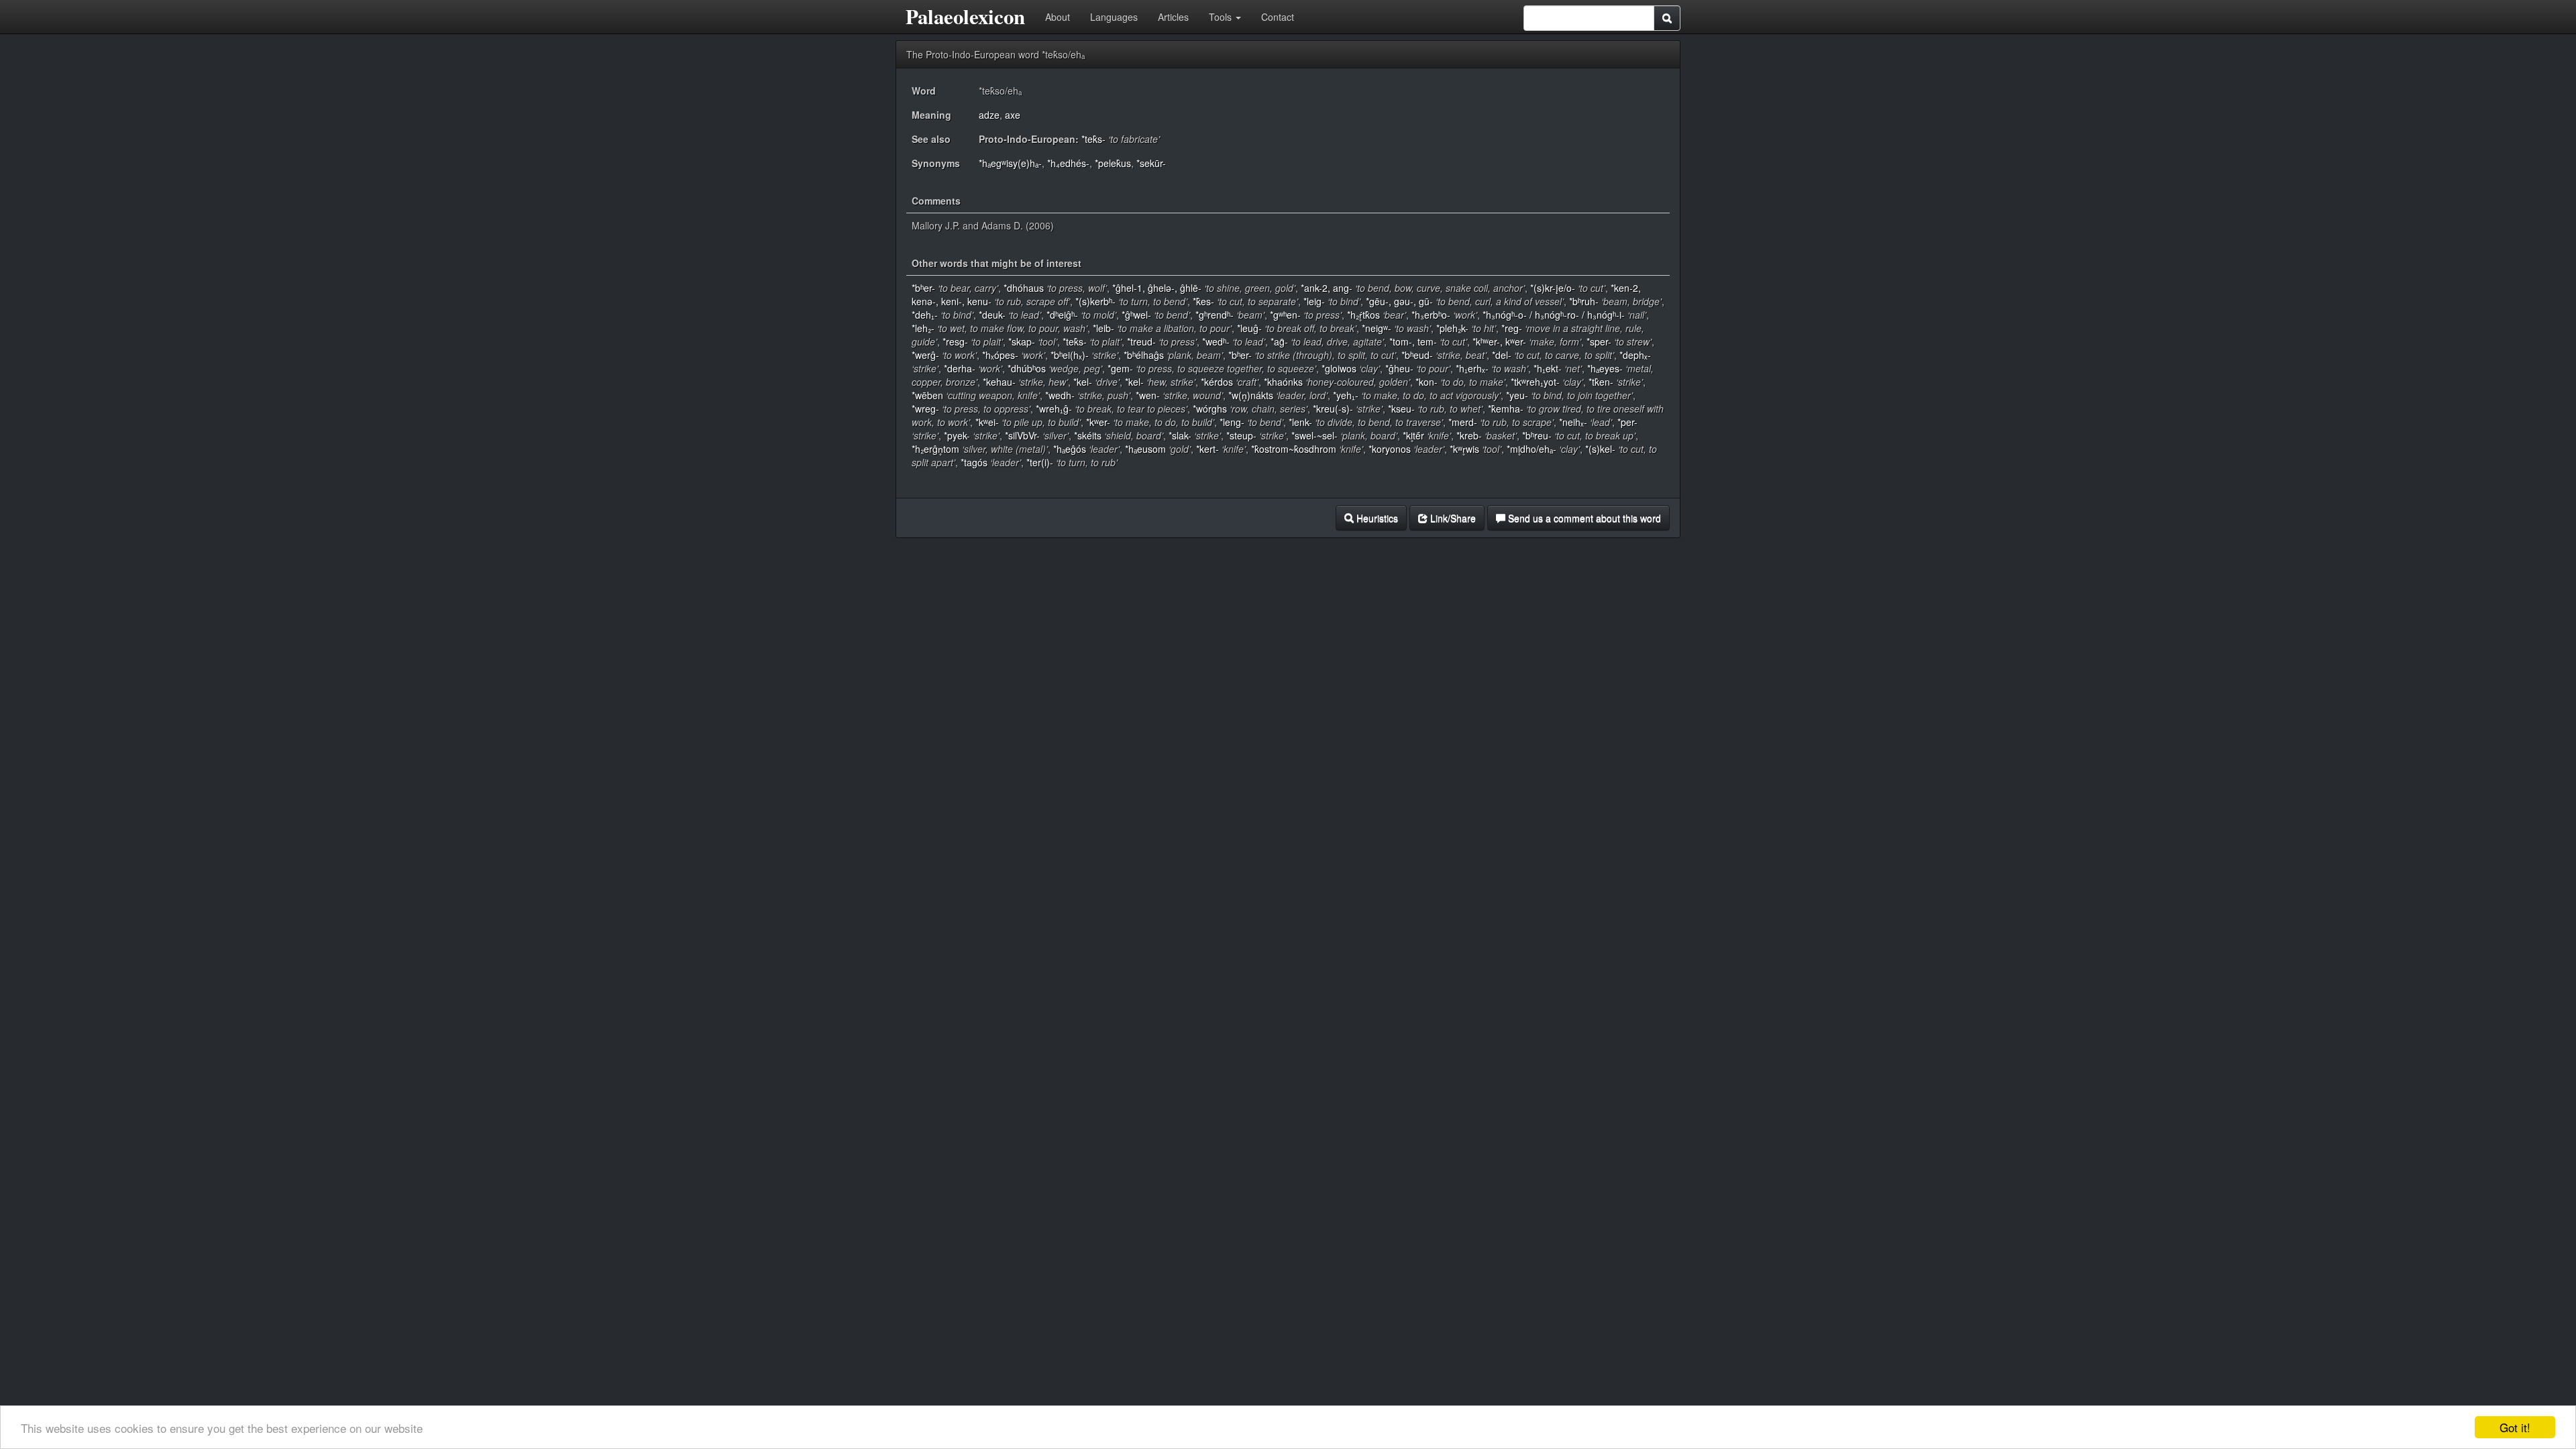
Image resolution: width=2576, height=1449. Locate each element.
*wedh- (1060, 395)
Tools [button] (1222, 17)
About (1058, 17)
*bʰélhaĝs (1144, 355)
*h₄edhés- (1068, 163)
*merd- (1463, 422)
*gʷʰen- (1285, 315)
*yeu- (1517, 395)
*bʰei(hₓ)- (1070, 355)
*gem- (1120, 368)
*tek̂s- (1093, 139)
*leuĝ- (1249, 328)
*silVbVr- (1022, 435)
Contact (1278, 17)
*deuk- (992, 315)
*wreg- (925, 409)
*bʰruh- (1584, 301)
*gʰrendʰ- (1215, 315)
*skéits (1088, 435)
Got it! (2515, 1427)
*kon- (1427, 382)
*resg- (955, 341)
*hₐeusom (1145, 449)
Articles (1173, 17)
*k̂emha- (1506, 409)
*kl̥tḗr (1413, 435)
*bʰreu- (1537, 435)
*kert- (1207, 449)
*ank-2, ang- (1327, 288)
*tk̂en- (1601, 382)
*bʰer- (923, 288)
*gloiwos (1339, 368)
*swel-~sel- (1314, 435)
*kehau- (999, 382)
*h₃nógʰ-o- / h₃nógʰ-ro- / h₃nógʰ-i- (1554, 315)
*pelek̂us (1113, 163)
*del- (1502, 355)
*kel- (1083, 382)
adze (989, 115)
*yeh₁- (1346, 395)
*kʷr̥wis (1464, 449)
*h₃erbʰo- (1431, 315)
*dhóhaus (1024, 288)
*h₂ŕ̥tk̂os (1363, 315)
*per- (1627, 422)
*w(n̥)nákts (1251, 395)
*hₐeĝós (1070, 449)
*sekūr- (1151, 163)
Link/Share (1452, 518)
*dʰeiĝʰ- (1062, 315)
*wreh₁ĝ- (1054, 409)
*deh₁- (925, 315)
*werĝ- (925, 355)
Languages (1114, 17)
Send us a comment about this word (1583, 518)
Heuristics (1376, 518)
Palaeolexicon (965, 16)
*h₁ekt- (1548, 368)
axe (1013, 115)
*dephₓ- (1635, 355)
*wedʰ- (1216, 341)
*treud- (1141, 341)
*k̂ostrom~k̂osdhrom (1294, 449)
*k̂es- (1203, 301)
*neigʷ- (1377, 328)
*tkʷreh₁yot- (1535, 382)
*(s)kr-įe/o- (1553, 288)
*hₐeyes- (1605, 368)
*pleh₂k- (1452, 328)
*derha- (960, 368)
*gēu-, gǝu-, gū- (1399, 301)
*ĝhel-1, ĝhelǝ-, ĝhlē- (1157, 288)
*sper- (1599, 341)
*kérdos (1217, 382)
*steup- (1241, 435)
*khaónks (1283, 382)
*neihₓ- (1573, 422)
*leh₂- (923, 328)
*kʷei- (987, 422)
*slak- (1180, 435)
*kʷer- (1098, 422)
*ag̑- (1279, 341)
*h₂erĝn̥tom (935, 449)
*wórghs (1210, 409)
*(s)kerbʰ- (1095, 301)
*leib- (1104, 328)
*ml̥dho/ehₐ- (1532, 449)
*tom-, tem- (1413, 341)
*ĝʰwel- (1136, 315)
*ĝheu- (1399, 368)
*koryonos (1390, 449)
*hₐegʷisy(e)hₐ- (1010, 163)
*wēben (927, 395)
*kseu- (1401, 409)
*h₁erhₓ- (1472, 368)
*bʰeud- (1417, 355)
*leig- (1314, 301)
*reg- (1512, 328)
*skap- (1022, 341)
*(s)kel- (1600, 449)
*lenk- (1300, 422)
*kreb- (1469, 435)
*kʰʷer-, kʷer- (1499, 341)
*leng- (1232, 422)
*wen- (1148, 395)
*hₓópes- (1000, 355)
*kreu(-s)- (1333, 409)
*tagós (974, 462)
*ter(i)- (1040, 462)
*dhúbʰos (1027, 368)
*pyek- (957, 435)
